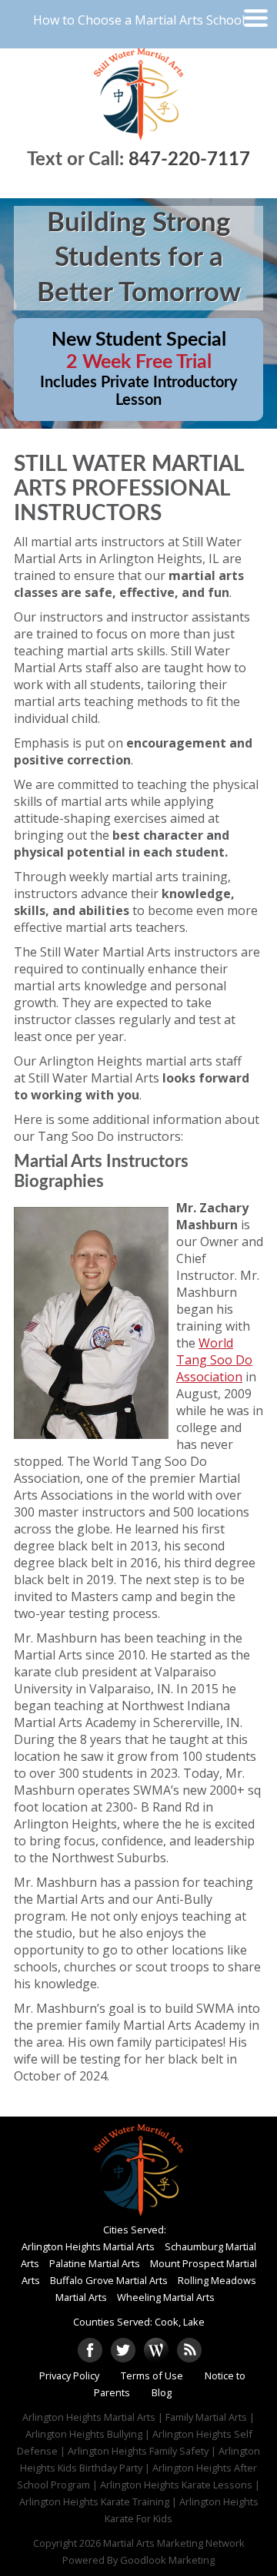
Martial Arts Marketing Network (174, 2543)
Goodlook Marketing (167, 2560)
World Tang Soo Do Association (214, 1360)
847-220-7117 (189, 160)
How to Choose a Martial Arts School (139, 20)
